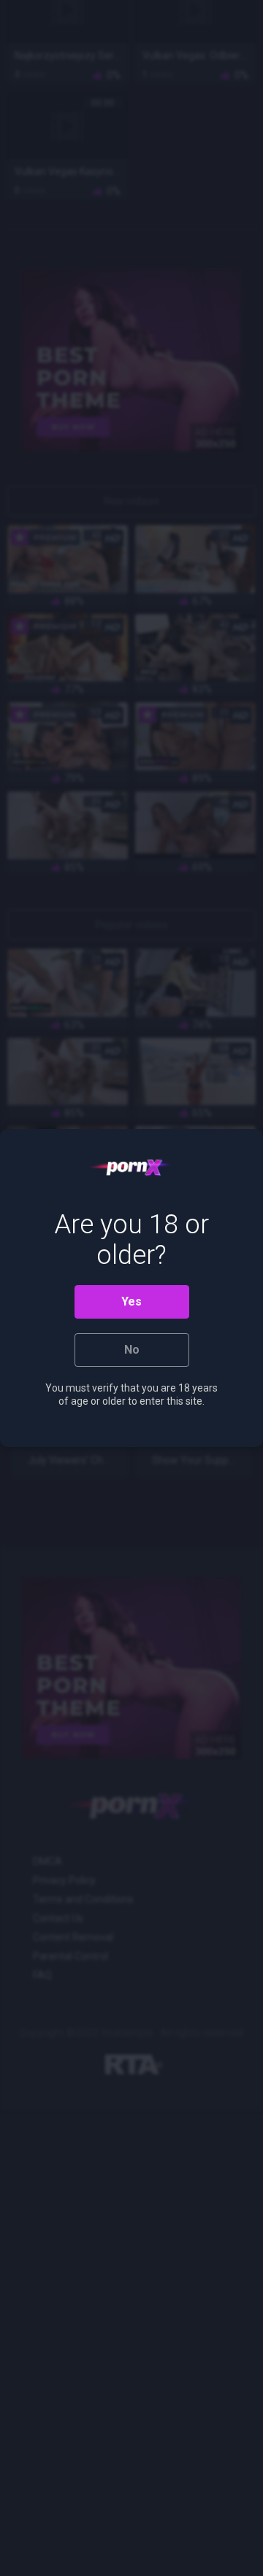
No (132, 1350)
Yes (131, 1301)
